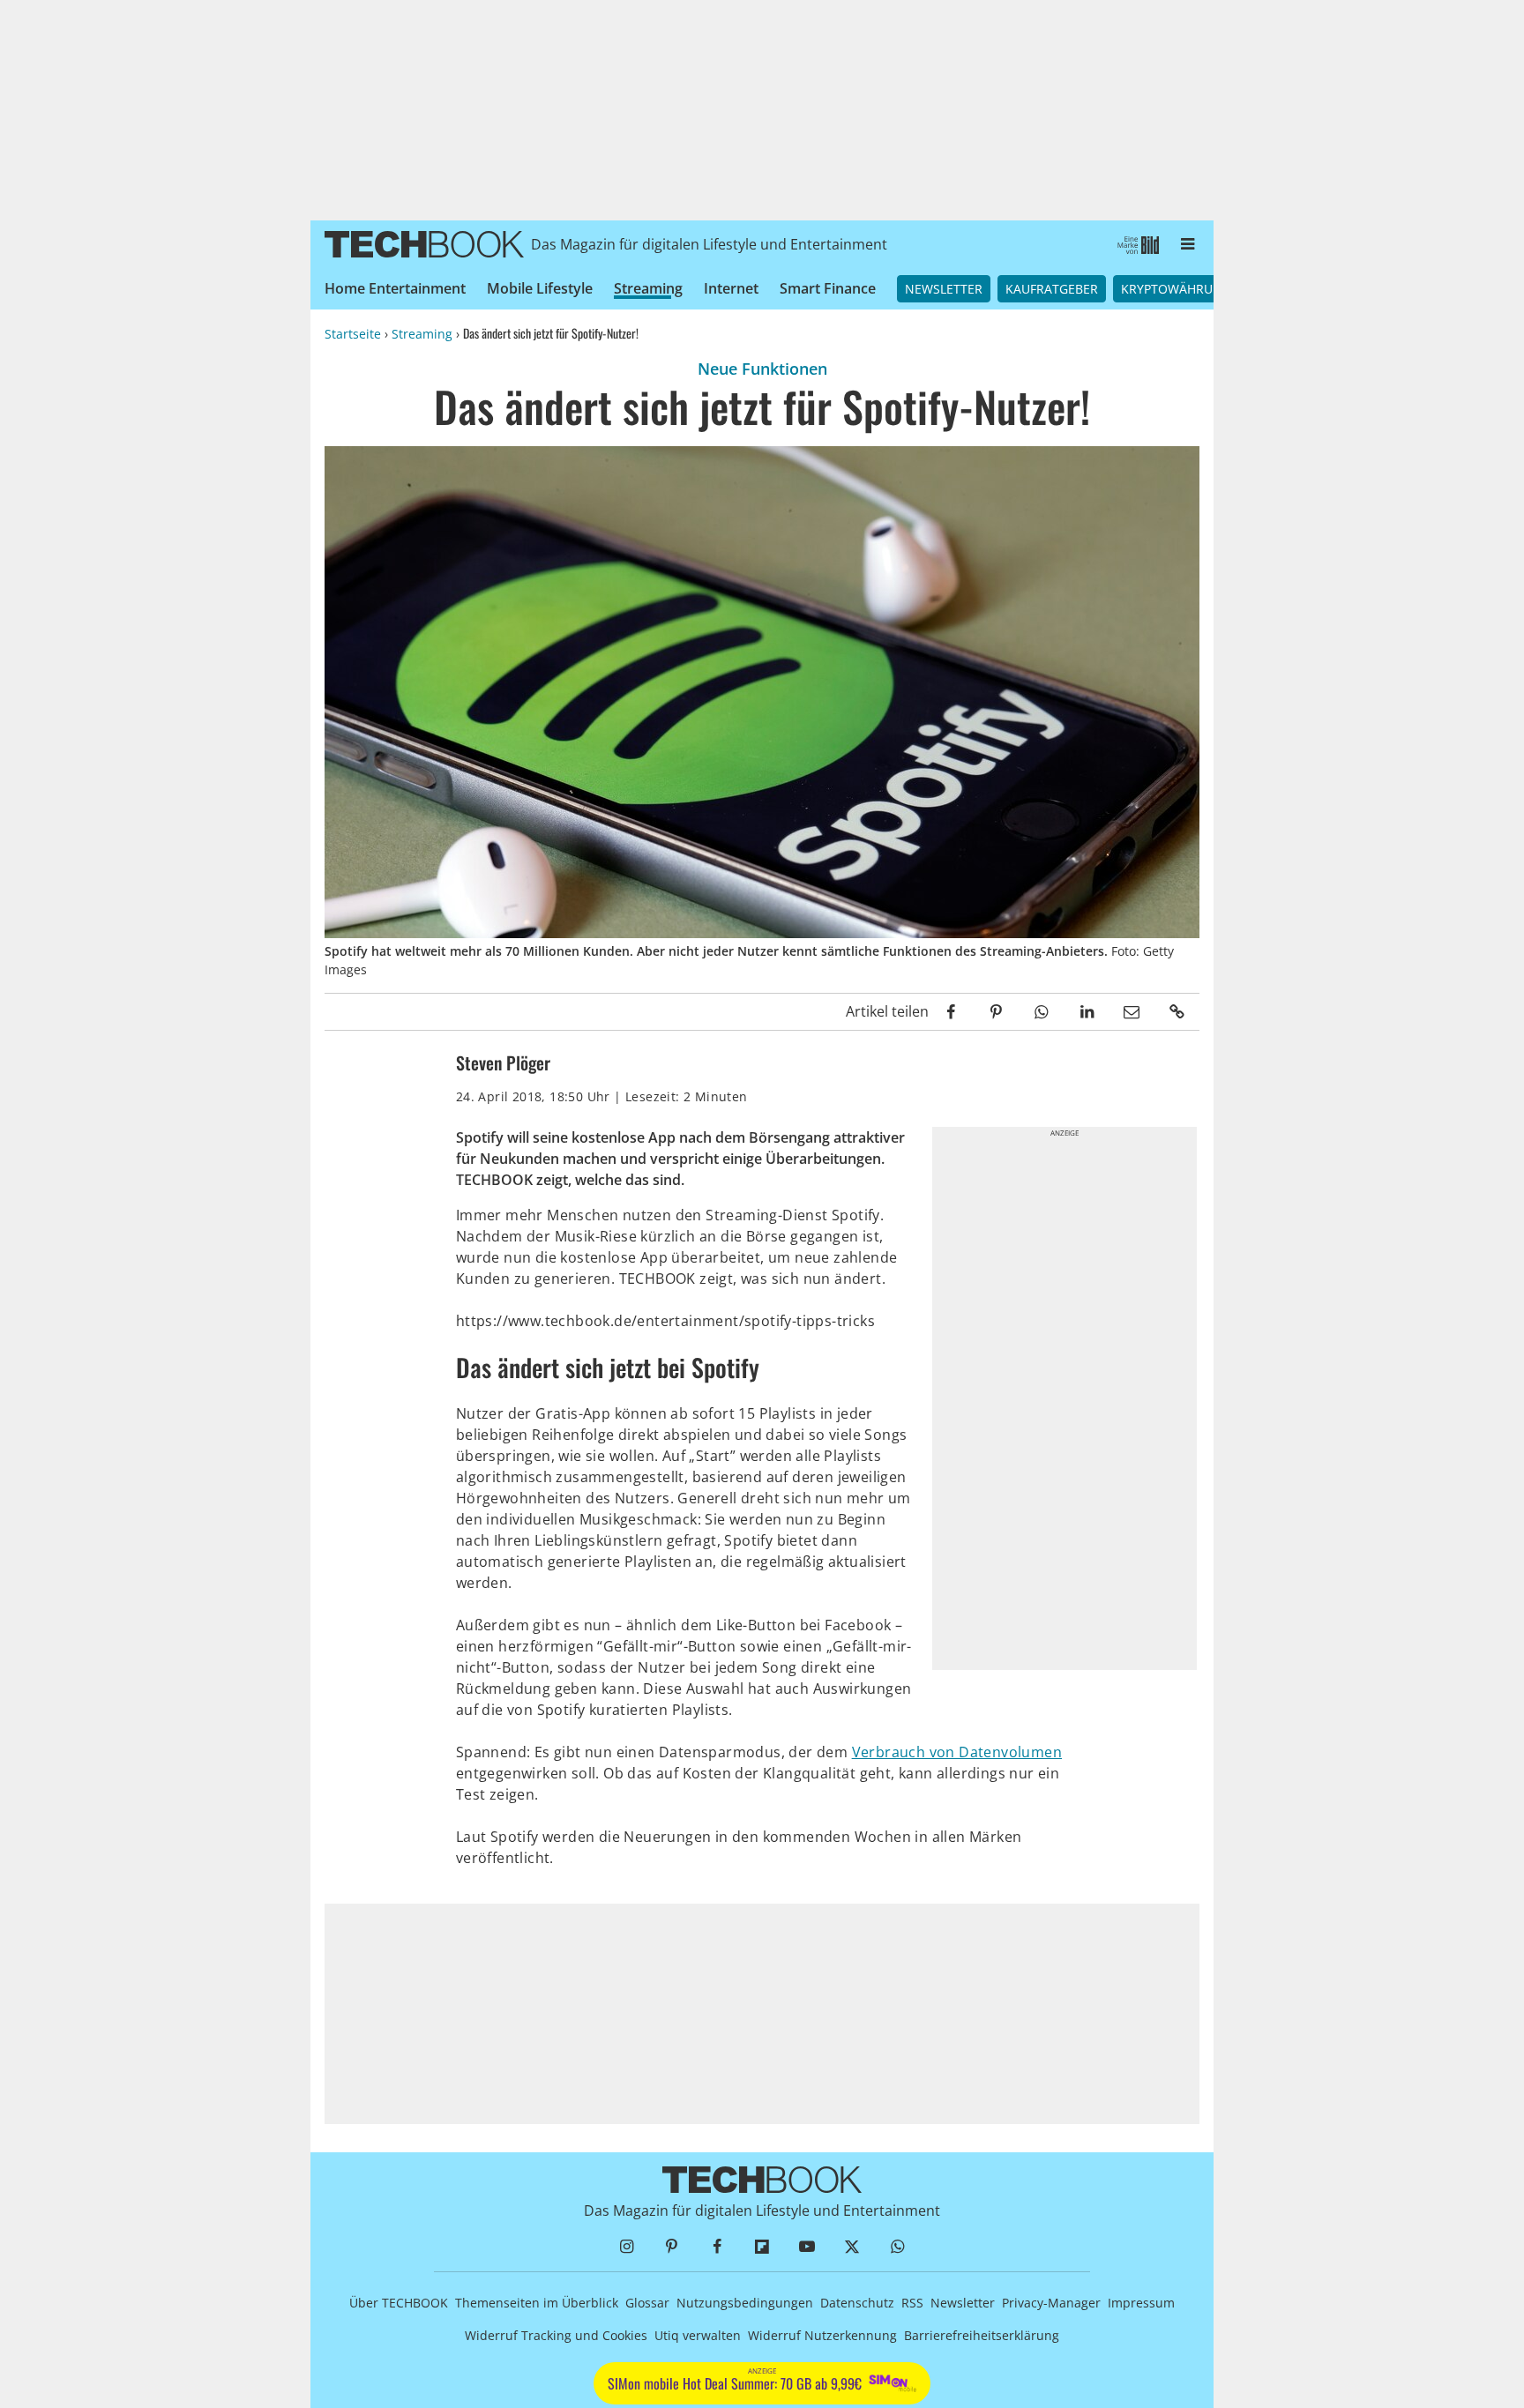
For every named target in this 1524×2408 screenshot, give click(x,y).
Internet (731, 288)
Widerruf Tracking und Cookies (556, 2335)
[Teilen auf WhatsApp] (1041, 1012)
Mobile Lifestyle (540, 288)
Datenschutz (857, 2303)
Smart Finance (828, 288)
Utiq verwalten (698, 2335)
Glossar (647, 2303)
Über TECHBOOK (399, 2303)
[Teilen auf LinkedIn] (1086, 1012)
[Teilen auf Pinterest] (996, 1012)
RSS (912, 2303)
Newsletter (944, 289)
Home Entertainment (395, 288)
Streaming (648, 288)
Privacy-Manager (1051, 2303)
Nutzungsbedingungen (745, 2303)
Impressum (1141, 2303)
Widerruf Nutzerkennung (822, 2335)
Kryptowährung (1176, 289)
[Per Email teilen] (1132, 1012)
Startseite (353, 334)
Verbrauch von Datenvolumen (957, 1752)
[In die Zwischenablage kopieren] (1177, 1012)
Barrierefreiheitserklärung (982, 2335)
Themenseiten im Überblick (537, 2303)
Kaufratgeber (1052, 289)
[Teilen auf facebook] (951, 1012)
